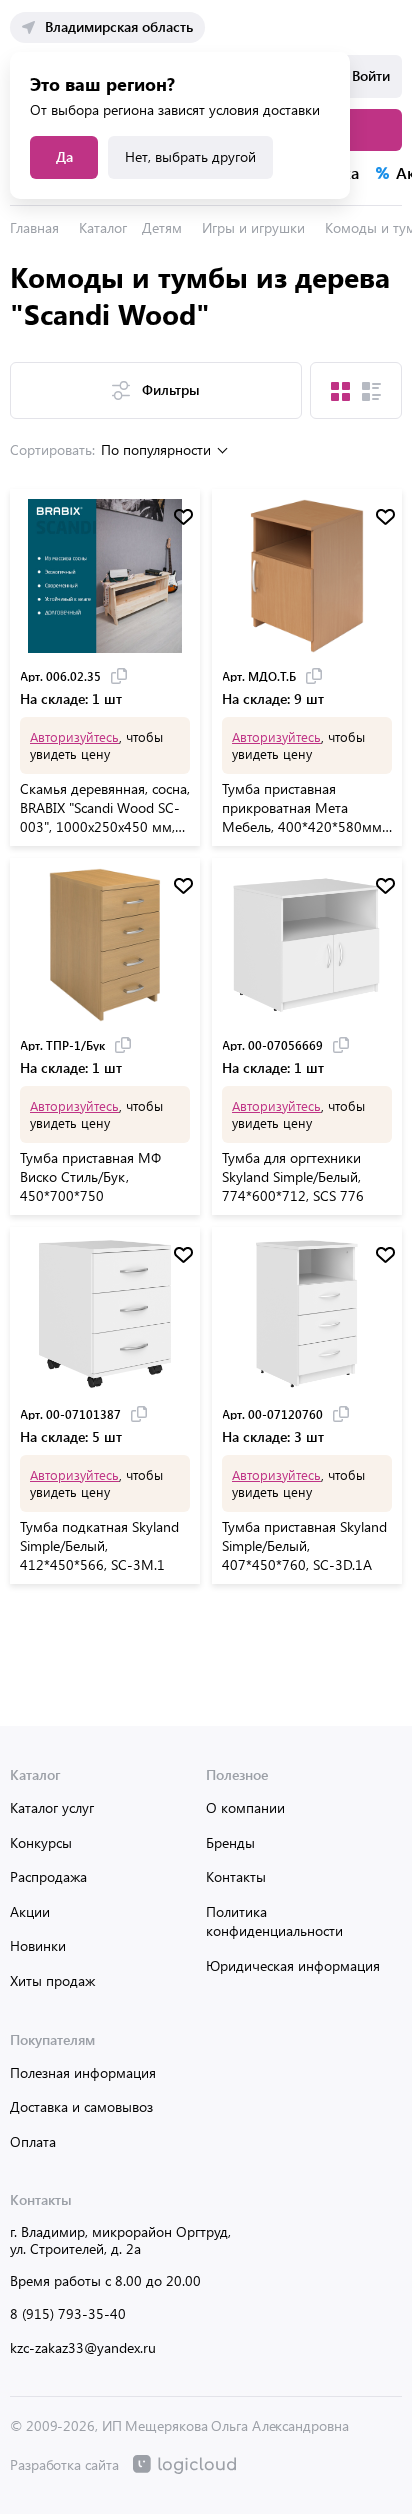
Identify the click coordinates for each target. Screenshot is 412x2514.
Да (64, 156)
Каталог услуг (52, 1807)
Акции (30, 1911)
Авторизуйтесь (74, 736)
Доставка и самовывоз (81, 2106)
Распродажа (48, 1876)
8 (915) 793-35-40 (68, 2313)
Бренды (230, 1842)
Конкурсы (41, 1842)
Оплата (33, 2141)
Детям (162, 227)
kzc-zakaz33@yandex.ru (83, 2347)
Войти (371, 75)
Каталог (103, 227)
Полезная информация (83, 2072)
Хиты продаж (52, 1980)
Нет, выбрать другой (190, 156)
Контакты (236, 1876)
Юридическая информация (293, 1965)
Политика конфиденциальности (274, 1921)
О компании (245, 1807)
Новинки (38, 1945)
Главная (34, 227)
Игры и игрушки (253, 227)
